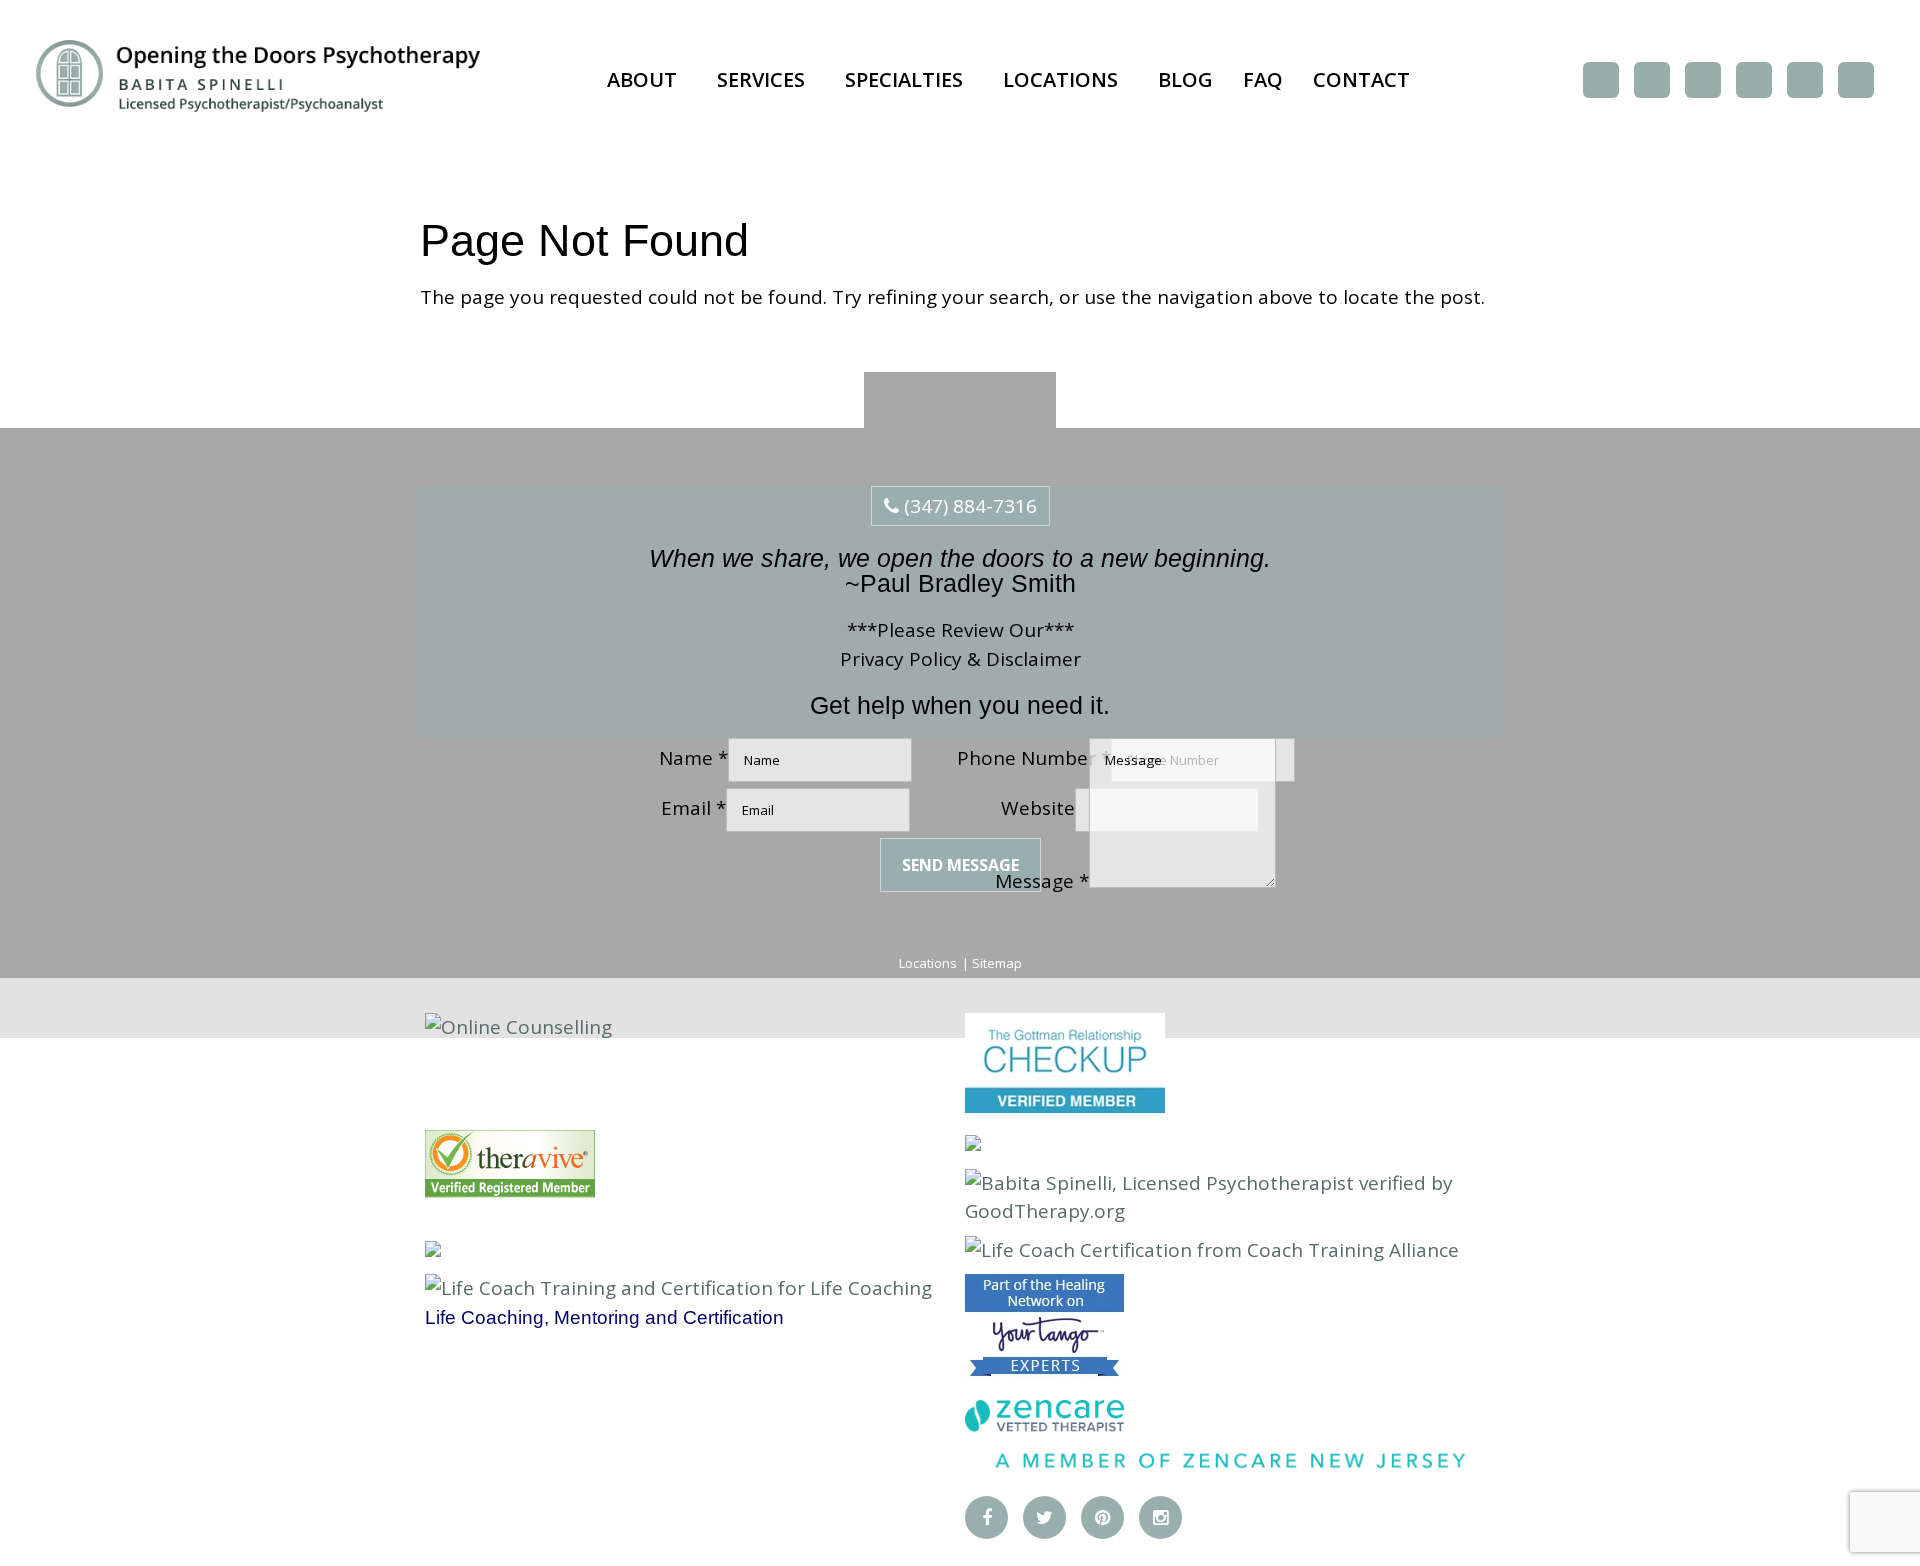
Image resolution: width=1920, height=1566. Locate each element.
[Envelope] (1856, 80)
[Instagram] (1754, 80)
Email (693, 808)
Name (693, 758)
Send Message (960, 865)
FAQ (1263, 79)
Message (1042, 881)
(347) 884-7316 (968, 506)
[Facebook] (1601, 80)
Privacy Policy (901, 659)
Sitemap (997, 963)
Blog (1185, 79)
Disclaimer (1033, 659)
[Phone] (1805, 80)
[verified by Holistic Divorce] (973, 1144)
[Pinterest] (1703, 80)
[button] (647, 80)
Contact (1361, 79)
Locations (1060, 79)
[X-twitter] (1652, 80)
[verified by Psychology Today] (433, 1250)
